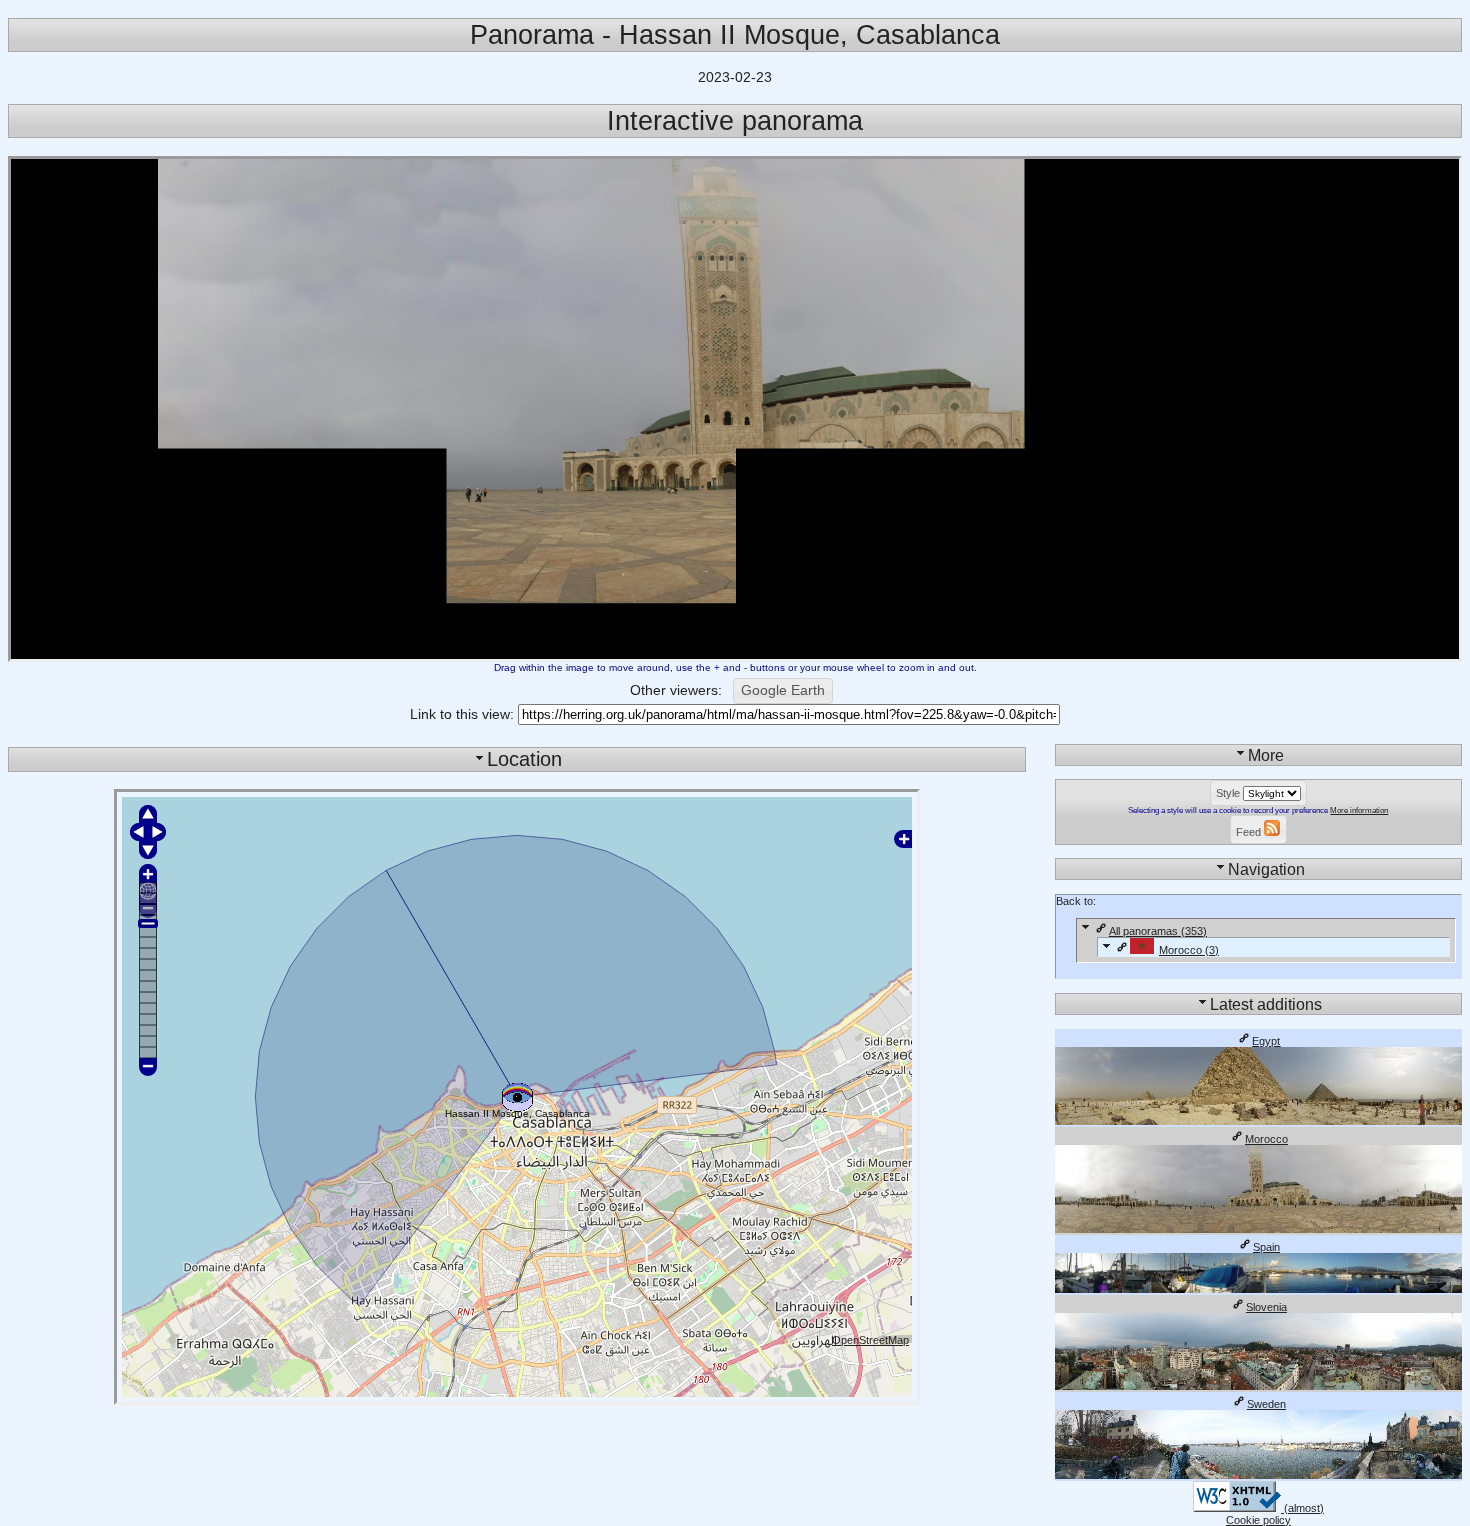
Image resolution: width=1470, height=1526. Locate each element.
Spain (1266, 1247)
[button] (783, 691)
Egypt (1266, 1041)
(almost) (1302, 1508)
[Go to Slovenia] (1258, 1386)
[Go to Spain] (1258, 1289)
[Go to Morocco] (1258, 1229)
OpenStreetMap (870, 1340)
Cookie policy (1258, 1520)
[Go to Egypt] (1258, 1121)
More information (1359, 810)
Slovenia (1266, 1307)
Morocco (1266, 1139)
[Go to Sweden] (1258, 1475)
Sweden (1266, 1404)
